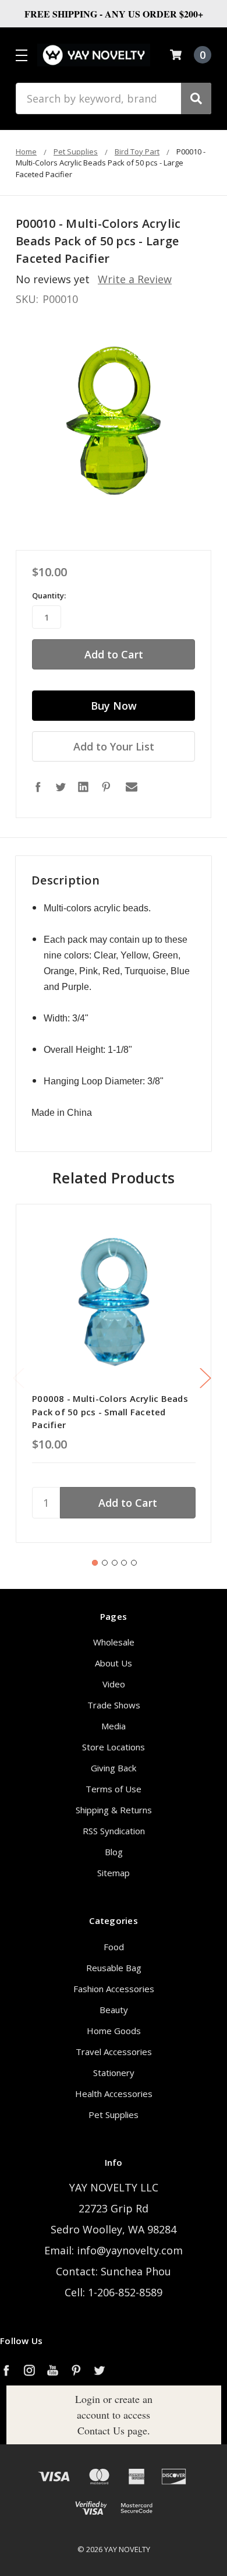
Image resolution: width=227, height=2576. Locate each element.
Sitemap (114, 1873)
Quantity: (49, 595)
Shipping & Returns (114, 1810)
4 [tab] (124, 1563)
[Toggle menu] (21, 55)
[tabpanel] (114, 1373)
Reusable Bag (114, 1968)
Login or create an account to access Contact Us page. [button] (114, 2415)
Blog (114, 1852)
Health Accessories (114, 2094)
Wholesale (114, 1642)
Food (114, 1947)
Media (114, 1726)
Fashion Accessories (114, 1989)
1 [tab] (95, 1563)
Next (205, 1378)
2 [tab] (105, 1563)
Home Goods (114, 2031)
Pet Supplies (114, 2115)
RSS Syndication (114, 1831)
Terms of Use (114, 1789)
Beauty (114, 2010)
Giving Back (114, 1768)
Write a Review (135, 279)
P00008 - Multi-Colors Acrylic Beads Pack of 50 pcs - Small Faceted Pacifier (110, 1412)
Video (114, 1684)
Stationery (114, 2073)
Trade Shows (114, 1705)
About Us (114, 1663)
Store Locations (114, 1747)
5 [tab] (134, 1563)
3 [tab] (115, 1563)
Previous (19, 1378)
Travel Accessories (114, 2052)
